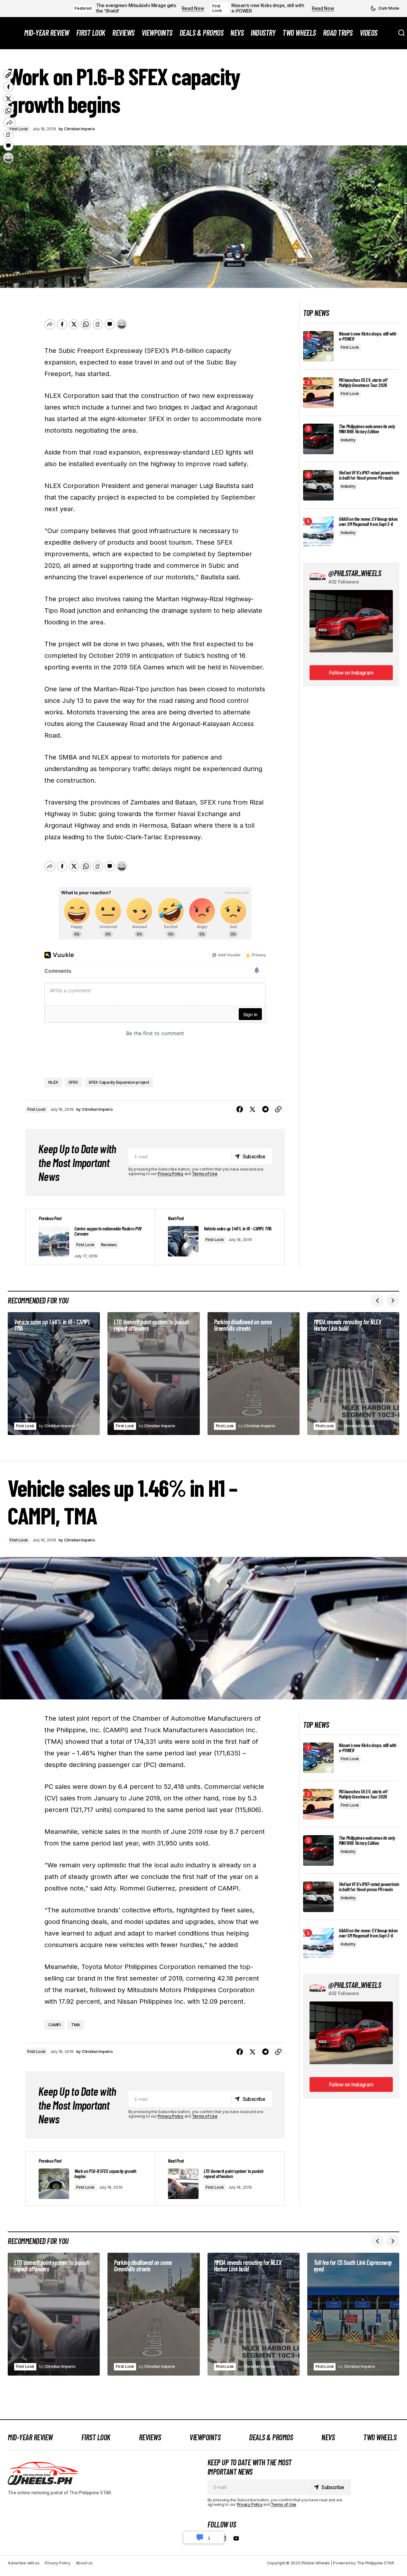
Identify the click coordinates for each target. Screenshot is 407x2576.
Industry (348, 440)
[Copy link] (278, 1109)
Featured (83, 8)
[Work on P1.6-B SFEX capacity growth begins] (90, 2179)
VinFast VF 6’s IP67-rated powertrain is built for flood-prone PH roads (369, 475)
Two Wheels (380, 2437)
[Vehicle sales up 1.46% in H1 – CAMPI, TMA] (54, 1374)
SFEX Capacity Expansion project (119, 1082)
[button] (385, 8)
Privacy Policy (171, 1174)
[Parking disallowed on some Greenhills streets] (254, 1374)
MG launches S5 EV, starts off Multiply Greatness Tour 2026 (363, 382)
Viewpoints (205, 2437)
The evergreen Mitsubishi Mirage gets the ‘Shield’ (136, 8)
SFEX (73, 1082)
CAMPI (55, 2025)
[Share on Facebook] (240, 1109)
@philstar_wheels (355, 573)
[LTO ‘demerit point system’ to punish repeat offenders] (153, 1374)
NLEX (53, 1082)
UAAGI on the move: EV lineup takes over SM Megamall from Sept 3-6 (368, 521)
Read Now (193, 8)
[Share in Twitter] (253, 1109)
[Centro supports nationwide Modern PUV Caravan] (90, 1237)
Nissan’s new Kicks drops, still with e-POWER (268, 8)
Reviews (109, 1245)
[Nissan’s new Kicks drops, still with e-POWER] (318, 346)
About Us (84, 2563)
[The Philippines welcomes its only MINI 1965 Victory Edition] (318, 439)
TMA (76, 2025)
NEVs (328, 2437)
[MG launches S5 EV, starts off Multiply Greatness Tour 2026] (318, 393)
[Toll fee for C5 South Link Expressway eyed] (353, 2314)
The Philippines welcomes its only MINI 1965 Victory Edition (367, 429)
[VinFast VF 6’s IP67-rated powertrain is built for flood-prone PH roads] (318, 485)
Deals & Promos (271, 2437)
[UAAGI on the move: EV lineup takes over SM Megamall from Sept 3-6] (318, 532)
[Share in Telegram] (265, 1109)
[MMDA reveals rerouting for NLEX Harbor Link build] (353, 1374)
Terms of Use (205, 1174)
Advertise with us (24, 2563)
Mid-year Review (30, 2437)
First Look (217, 8)
